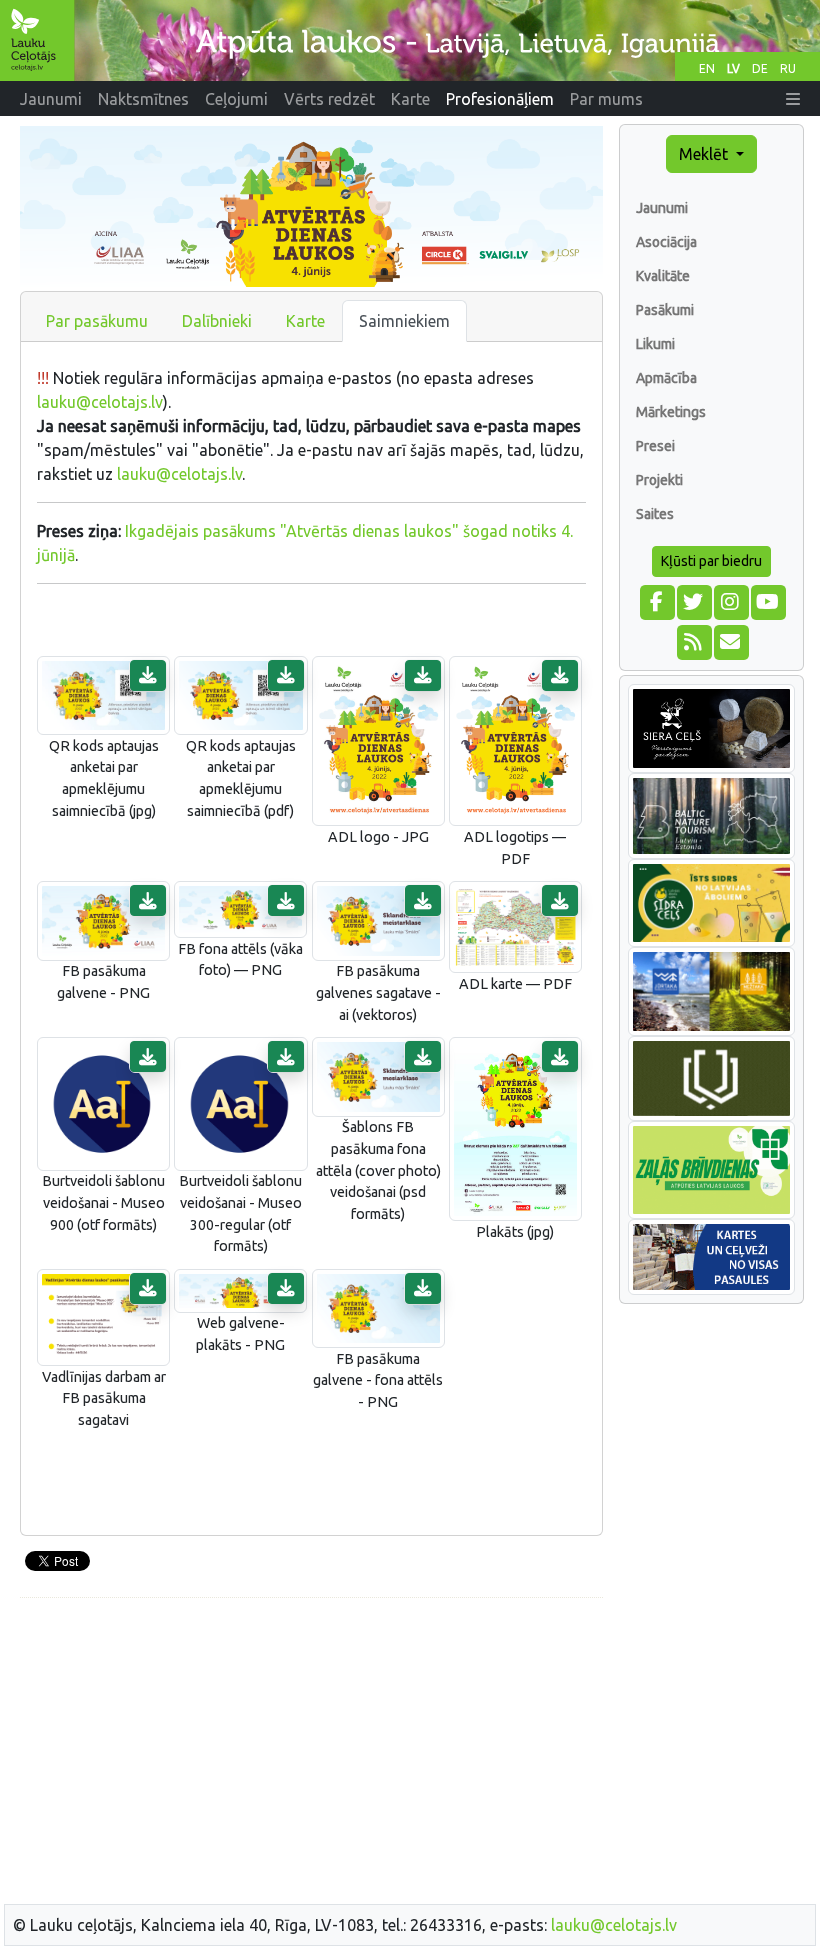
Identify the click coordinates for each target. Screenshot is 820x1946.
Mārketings (671, 412)
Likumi (655, 344)
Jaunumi (662, 208)
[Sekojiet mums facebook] (656, 600)
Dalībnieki (217, 321)
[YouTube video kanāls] (767, 600)
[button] (793, 99)
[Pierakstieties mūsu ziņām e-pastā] (730, 640)
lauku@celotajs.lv (100, 402)
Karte (305, 321)
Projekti (659, 480)
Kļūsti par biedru (711, 561)
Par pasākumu (97, 321)
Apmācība (666, 378)
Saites (655, 514)
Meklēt (705, 154)
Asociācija (666, 242)
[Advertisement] (311, 1754)
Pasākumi (665, 310)
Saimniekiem (404, 321)
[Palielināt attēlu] (103, 694)
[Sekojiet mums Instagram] (730, 600)
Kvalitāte (663, 276)
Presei (655, 446)
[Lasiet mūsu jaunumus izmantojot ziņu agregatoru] (693, 640)
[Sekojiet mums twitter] (693, 600)
